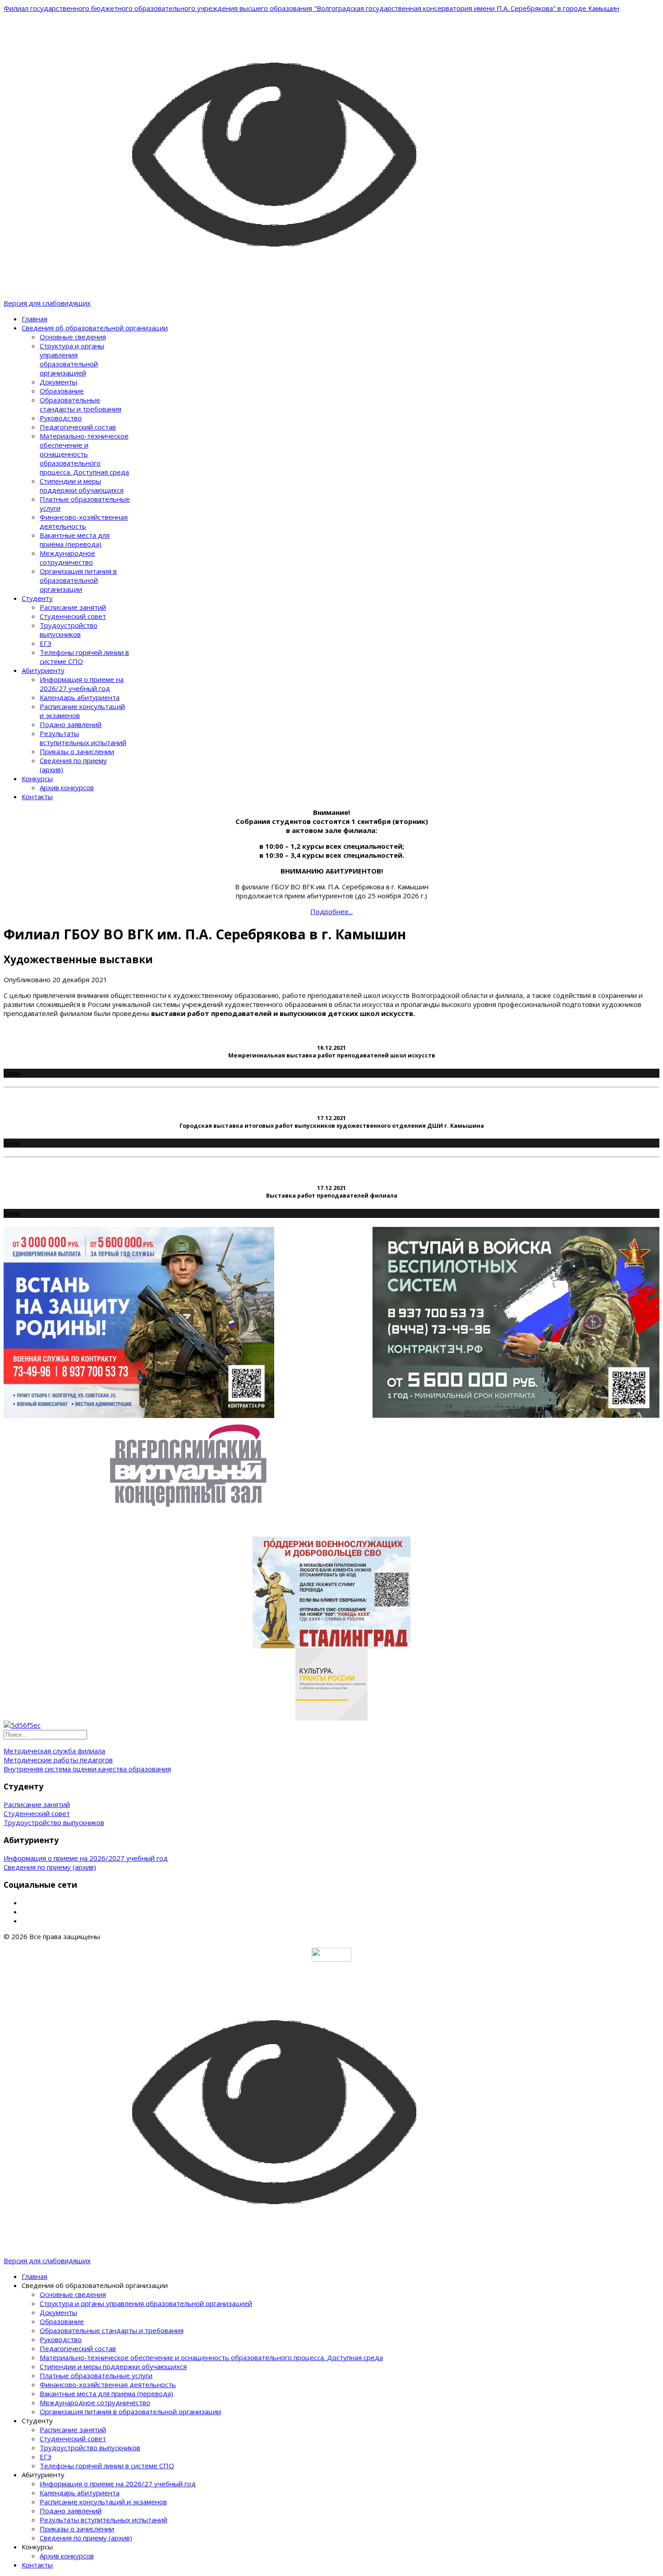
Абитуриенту (43, 670)
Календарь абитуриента (80, 697)
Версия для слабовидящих (47, 303)
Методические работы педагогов (58, 1760)
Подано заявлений (71, 724)
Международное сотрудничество (67, 558)
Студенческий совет (73, 616)
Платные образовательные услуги (96, 2375)
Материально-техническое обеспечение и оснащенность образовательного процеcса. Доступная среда (84, 454)
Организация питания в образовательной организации (78, 580)
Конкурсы (37, 778)
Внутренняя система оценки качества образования (87, 1769)
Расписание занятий (73, 607)
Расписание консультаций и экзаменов (103, 2502)
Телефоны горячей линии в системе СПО (107, 2466)
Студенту (37, 598)
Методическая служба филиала (54, 1751)
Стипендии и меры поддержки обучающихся (82, 485)
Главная (35, 319)
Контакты (37, 796)
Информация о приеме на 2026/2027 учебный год (86, 1858)
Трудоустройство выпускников (69, 630)
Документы (58, 382)
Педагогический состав (78, 427)
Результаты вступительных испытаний (83, 738)
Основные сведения (73, 337)
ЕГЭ (46, 643)
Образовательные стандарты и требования (81, 404)
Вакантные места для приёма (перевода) (75, 540)
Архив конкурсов (67, 787)
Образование (62, 391)
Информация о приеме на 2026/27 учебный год (82, 684)
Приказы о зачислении (77, 751)
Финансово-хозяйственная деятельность (84, 522)
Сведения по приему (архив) (50, 1867)
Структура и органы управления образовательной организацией (72, 359)
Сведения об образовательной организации (95, 328)
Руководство (61, 418)
